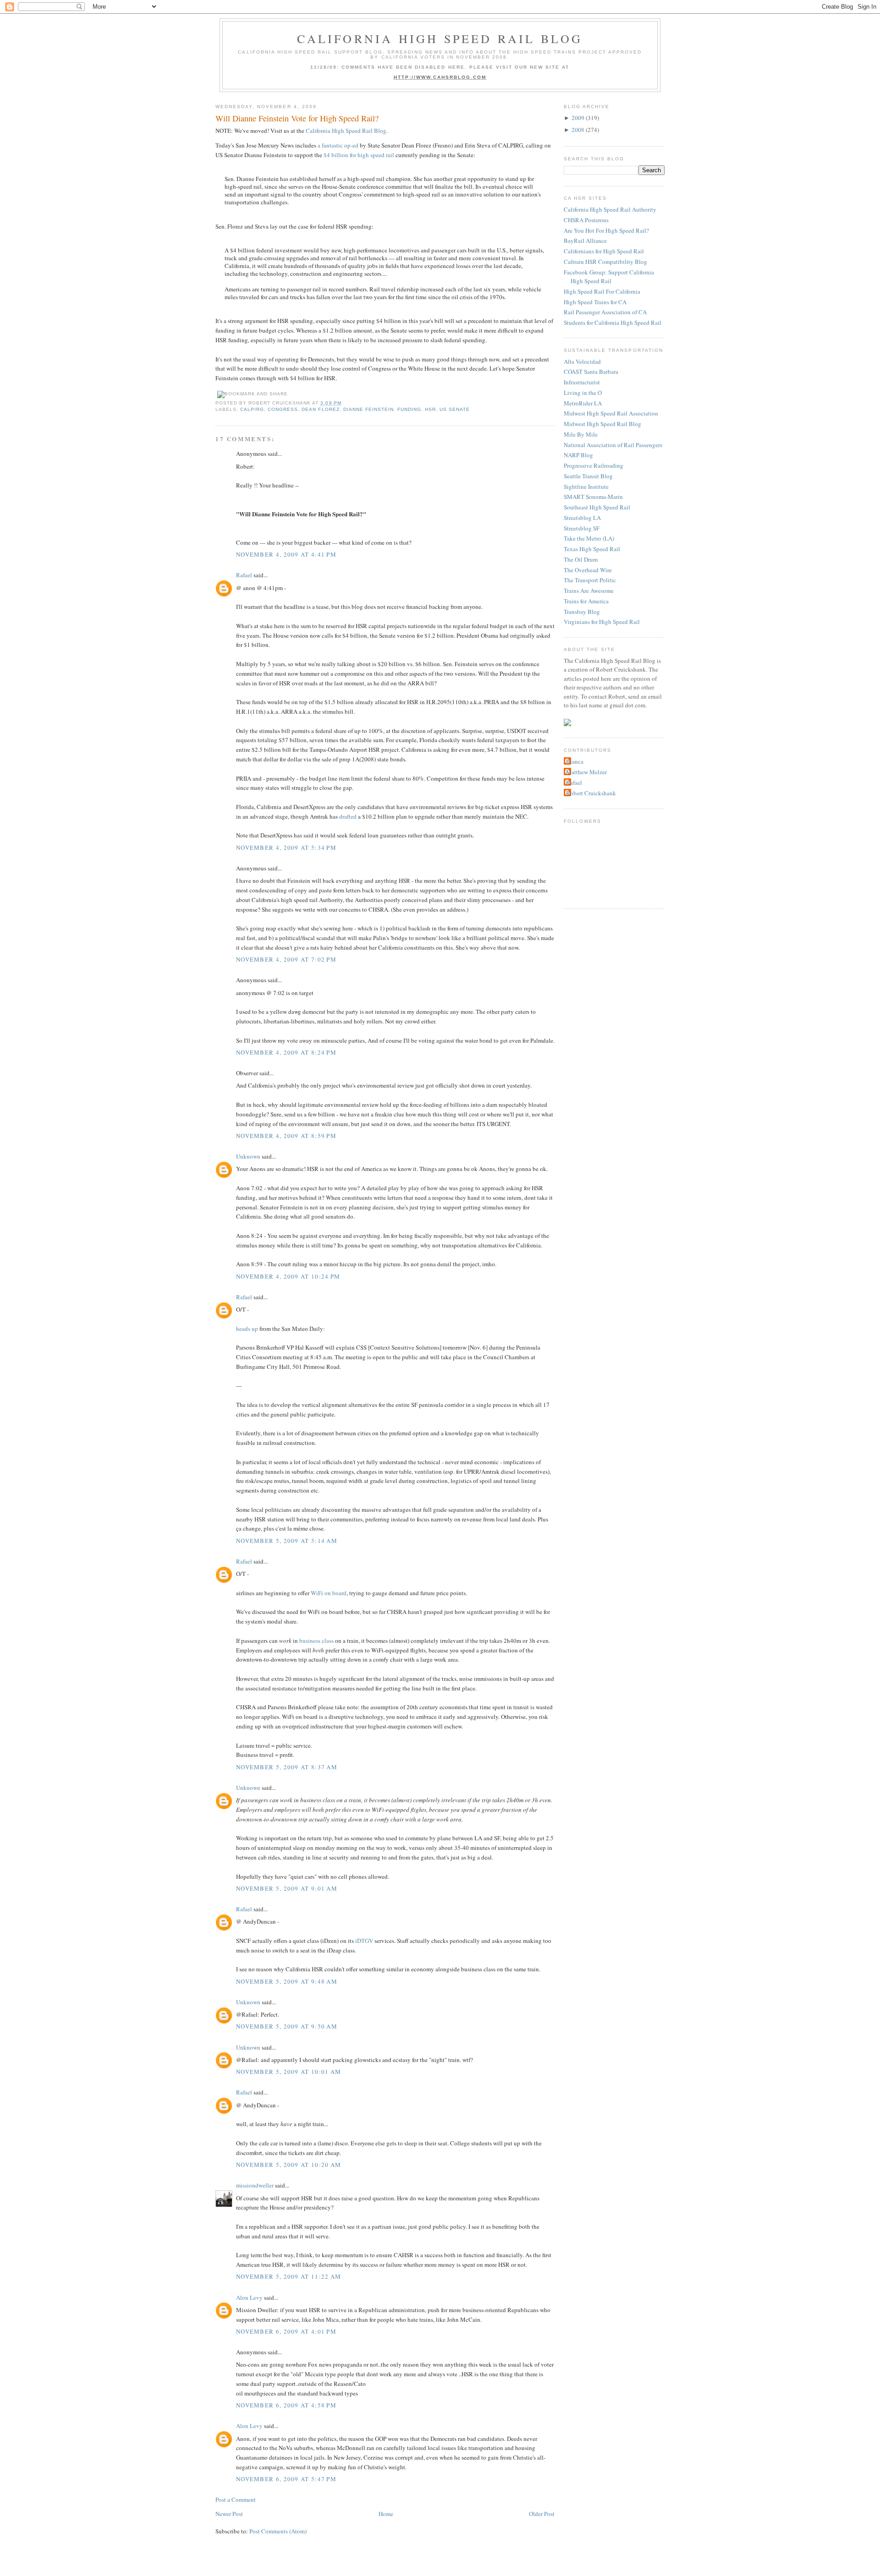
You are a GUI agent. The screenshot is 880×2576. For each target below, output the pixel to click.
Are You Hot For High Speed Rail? (606, 230)
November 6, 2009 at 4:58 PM (286, 2405)
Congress (283, 409)
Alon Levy (249, 2297)
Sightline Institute (586, 487)
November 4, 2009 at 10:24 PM (288, 1276)
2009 (578, 118)
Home (386, 2514)
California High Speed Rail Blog (440, 38)
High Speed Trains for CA (595, 302)
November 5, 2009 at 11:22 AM (289, 2276)
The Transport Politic (590, 580)
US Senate (455, 409)
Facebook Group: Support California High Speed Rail (609, 277)
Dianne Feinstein (368, 409)
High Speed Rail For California (602, 291)
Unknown (248, 1156)
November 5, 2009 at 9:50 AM (287, 2026)
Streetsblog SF (582, 528)
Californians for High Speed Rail (604, 251)
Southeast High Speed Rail (597, 507)
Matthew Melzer (586, 772)
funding (409, 409)
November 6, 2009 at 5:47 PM (286, 2479)
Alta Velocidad (582, 361)
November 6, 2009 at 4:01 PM (286, 2331)
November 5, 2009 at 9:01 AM (287, 1888)
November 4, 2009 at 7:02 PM (286, 959)
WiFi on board (329, 1593)
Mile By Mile (581, 434)
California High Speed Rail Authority (610, 209)
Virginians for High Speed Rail (602, 622)
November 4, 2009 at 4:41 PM (286, 554)
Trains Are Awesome (589, 591)
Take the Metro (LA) (589, 538)
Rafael (244, 575)
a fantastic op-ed (338, 145)
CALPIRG (252, 409)
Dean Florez (320, 409)
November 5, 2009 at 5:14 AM (287, 1541)
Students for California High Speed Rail (613, 323)
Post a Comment (236, 2499)
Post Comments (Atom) (278, 2531)
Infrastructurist (582, 382)
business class (316, 1641)
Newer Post (229, 2514)
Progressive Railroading (594, 465)
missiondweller (255, 2185)
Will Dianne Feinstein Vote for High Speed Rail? (297, 118)
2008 (578, 130)
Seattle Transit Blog (588, 476)
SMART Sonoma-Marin (593, 497)
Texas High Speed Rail (592, 549)
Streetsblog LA (582, 518)
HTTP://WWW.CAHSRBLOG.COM (440, 77)
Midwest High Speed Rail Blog (602, 424)
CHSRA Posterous (586, 220)
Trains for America (586, 601)
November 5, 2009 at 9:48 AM (287, 1981)
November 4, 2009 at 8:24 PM (286, 1052)
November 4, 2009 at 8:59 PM (286, 1136)
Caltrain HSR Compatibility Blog (605, 262)
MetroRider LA (583, 403)
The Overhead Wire (588, 570)
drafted (348, 816)
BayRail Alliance (585, 241)
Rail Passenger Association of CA (605, 312)
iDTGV (364, 1941)
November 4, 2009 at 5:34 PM (286, 848)
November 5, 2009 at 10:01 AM (289, 2072)
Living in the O (583, 393)
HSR (430, 409)
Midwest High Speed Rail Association (611, 413)
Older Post (542, 2514)
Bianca (575, 761)
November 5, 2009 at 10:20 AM (289, 2165)
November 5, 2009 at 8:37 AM (287, 1767)
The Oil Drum (581, 559)
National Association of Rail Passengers (613, 445)
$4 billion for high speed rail (359, 155)
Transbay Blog (582, 612)
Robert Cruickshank (591, 793)
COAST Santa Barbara (591, 372)
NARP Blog (578, 455)
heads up (247, 1329)
